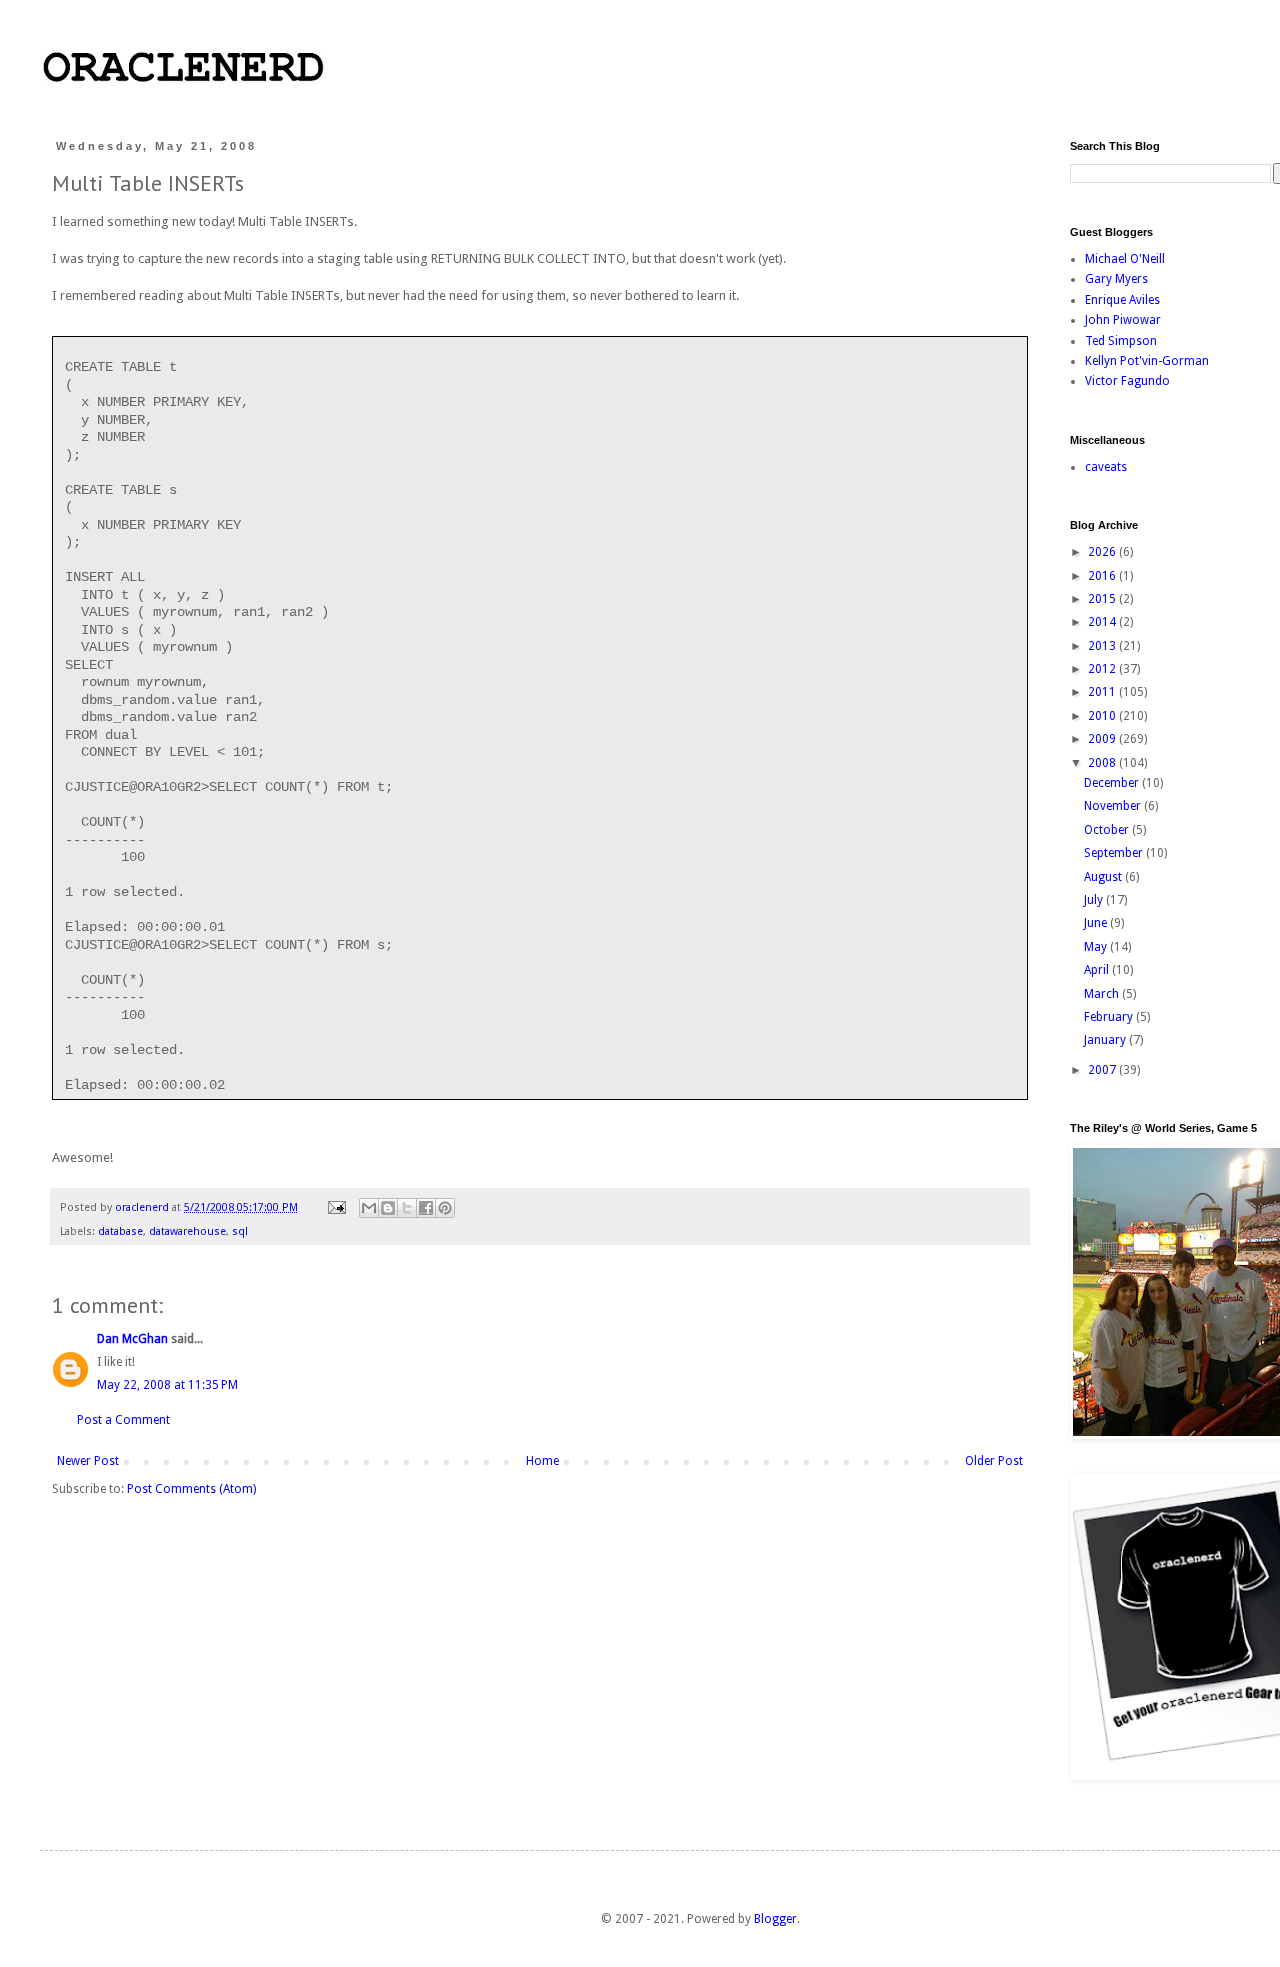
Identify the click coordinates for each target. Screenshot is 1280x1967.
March (1103, 994)
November (1114, 806)
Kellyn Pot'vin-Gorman (1147, 361)
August (1104, 877)
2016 (1103, 576)
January (1106, 1040)
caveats (1106, 467)
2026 (1103, 552)
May (1097, 947)
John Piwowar (1123, 320)
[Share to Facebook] (426, 1208)
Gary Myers (1116, 279)
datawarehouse (187, 1231)
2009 (1103, 739)
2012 (1103, 669)
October (1108, 830)
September (1115, 853)
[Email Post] (336, 1207)
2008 (1103, 763)
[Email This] (369, 1208)
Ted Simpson (1121, 341)
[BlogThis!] (388, 1208)
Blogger (775, 1919)
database (120, 1231)
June (1097, 923)
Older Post (994, 1461)
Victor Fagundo (1127, 381)
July (1095, 900)
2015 (1103, 599)
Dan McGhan (132, 1339)
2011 (1103, 692)
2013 (1103, 646)
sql (240, 1231)
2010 (1103, 716)
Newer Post (88, 1461)
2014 (1103, 622)
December (1113, 783)
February (1110, 1017)
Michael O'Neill (1125, 259)
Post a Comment (123, 1420)
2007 (1103, 1070)
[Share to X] (407, 1208)
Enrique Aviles (1122, 300)
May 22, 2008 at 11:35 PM (167, 1385)
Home (542, 1461)
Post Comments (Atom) (191, 1489)
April (1098, 970)
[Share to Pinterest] (445, 1208)
